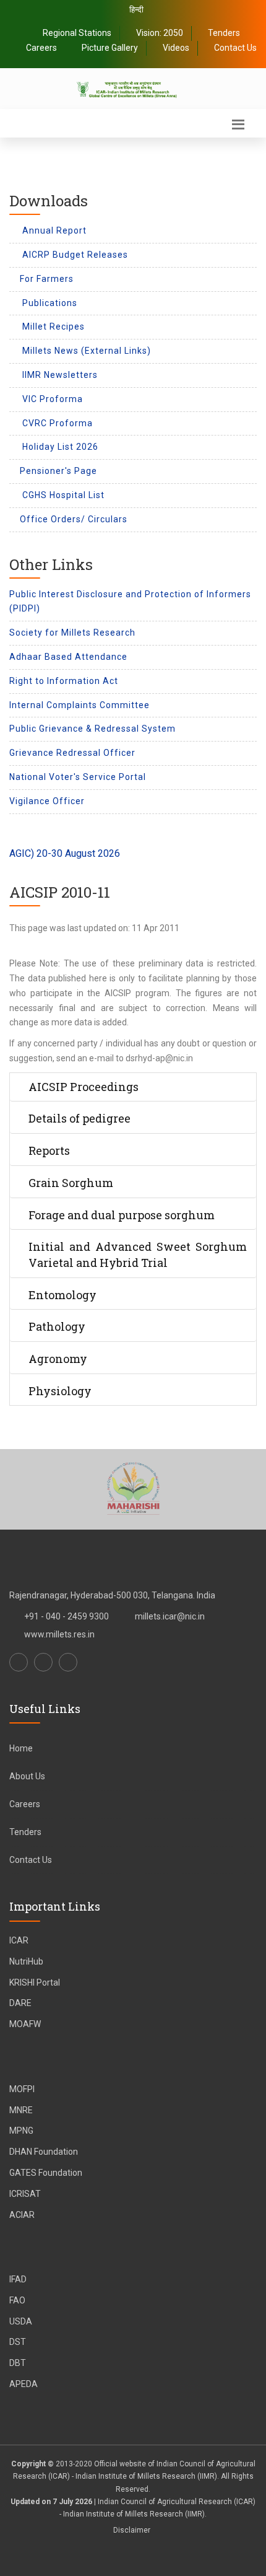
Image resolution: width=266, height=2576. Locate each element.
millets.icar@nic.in (170, 1616)
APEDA (24, 2384)
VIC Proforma (51, 399)
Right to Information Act (64, 681)
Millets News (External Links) (85, 351)
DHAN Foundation (44, 2152)
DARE (20, 2003)
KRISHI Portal (35, 1982)
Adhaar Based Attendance (68, 657)
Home (21, 1748)
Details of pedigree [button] (79, 1118)
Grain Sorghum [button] (71, 1183)
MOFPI (22, 2089)
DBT (18, 2363)
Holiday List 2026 (59, 447)
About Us (27, 1776)
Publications (49, 303)
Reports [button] (49, 1150)
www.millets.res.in (59, 1634)
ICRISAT (25, 2194)
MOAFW (25, 2024)
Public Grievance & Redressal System (92, 729)
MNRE (21, 2110)
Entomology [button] (62, 1295)
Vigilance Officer (47, 801)
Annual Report (53, 230)
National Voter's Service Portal (78, 777)
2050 (173, 33)
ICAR (19, 1940)
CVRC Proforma (56, 423)
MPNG (21, 2131)
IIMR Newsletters (59, 375)
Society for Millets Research (72, 633)
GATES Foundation (46, 2173)
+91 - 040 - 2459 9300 (66, 1616)
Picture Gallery (110, 48)
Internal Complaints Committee (79, 705)
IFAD (18, 2279)
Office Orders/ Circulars (74, 519)
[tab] (133, 1087)
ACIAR (22, 2215)
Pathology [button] (57, 1326)
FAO (17, 2300)
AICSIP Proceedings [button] (84, 1087)
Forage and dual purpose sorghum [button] (122, 1215)
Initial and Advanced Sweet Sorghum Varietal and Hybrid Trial (138, 1255)
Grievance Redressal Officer (72, 753)
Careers (41, 48)
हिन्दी (136, 10)
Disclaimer (132, 2530)
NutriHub (26, 1961)
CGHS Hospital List (62, 495)
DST (18, 2342)
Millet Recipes (52, 326)
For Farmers (47, 279)
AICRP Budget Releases (74, 255)
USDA (21, 2321)
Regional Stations (77, 33)
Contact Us (235, 48)
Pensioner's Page (58, 471)
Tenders (224, 33)
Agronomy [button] (58, 1359)
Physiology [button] (60, 1391)
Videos (176, 48)
